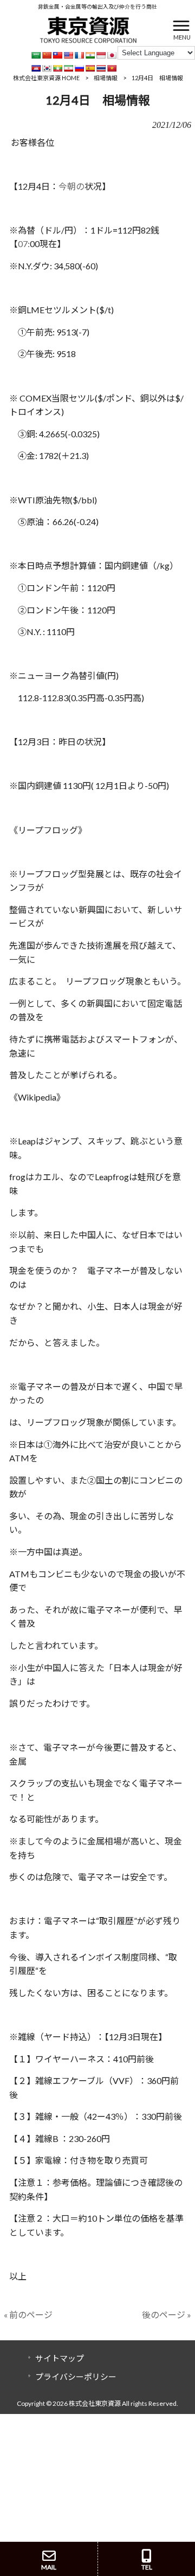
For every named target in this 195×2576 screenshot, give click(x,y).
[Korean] (47, 68)
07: (24, 244)
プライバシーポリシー (76, 2377)
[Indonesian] (101, 55)
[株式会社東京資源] (88, 28)
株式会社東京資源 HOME (46, 78)
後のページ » (167, 2315)
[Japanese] (112, 55)
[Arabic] (36, 55)
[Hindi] (90, 55)
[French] (79, 55)
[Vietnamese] (112, 68)
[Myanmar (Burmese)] (57, 68)
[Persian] (68, 68)
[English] (68, 55)
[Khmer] (36, 68)
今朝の (71, 186)
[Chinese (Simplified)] (47, 55)
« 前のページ (28, 2315)
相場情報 (106, 78)
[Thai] (101, 68)
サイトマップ (60, 2358)
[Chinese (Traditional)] (57, 55)
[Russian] (79, 68)
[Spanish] (90, 68)
